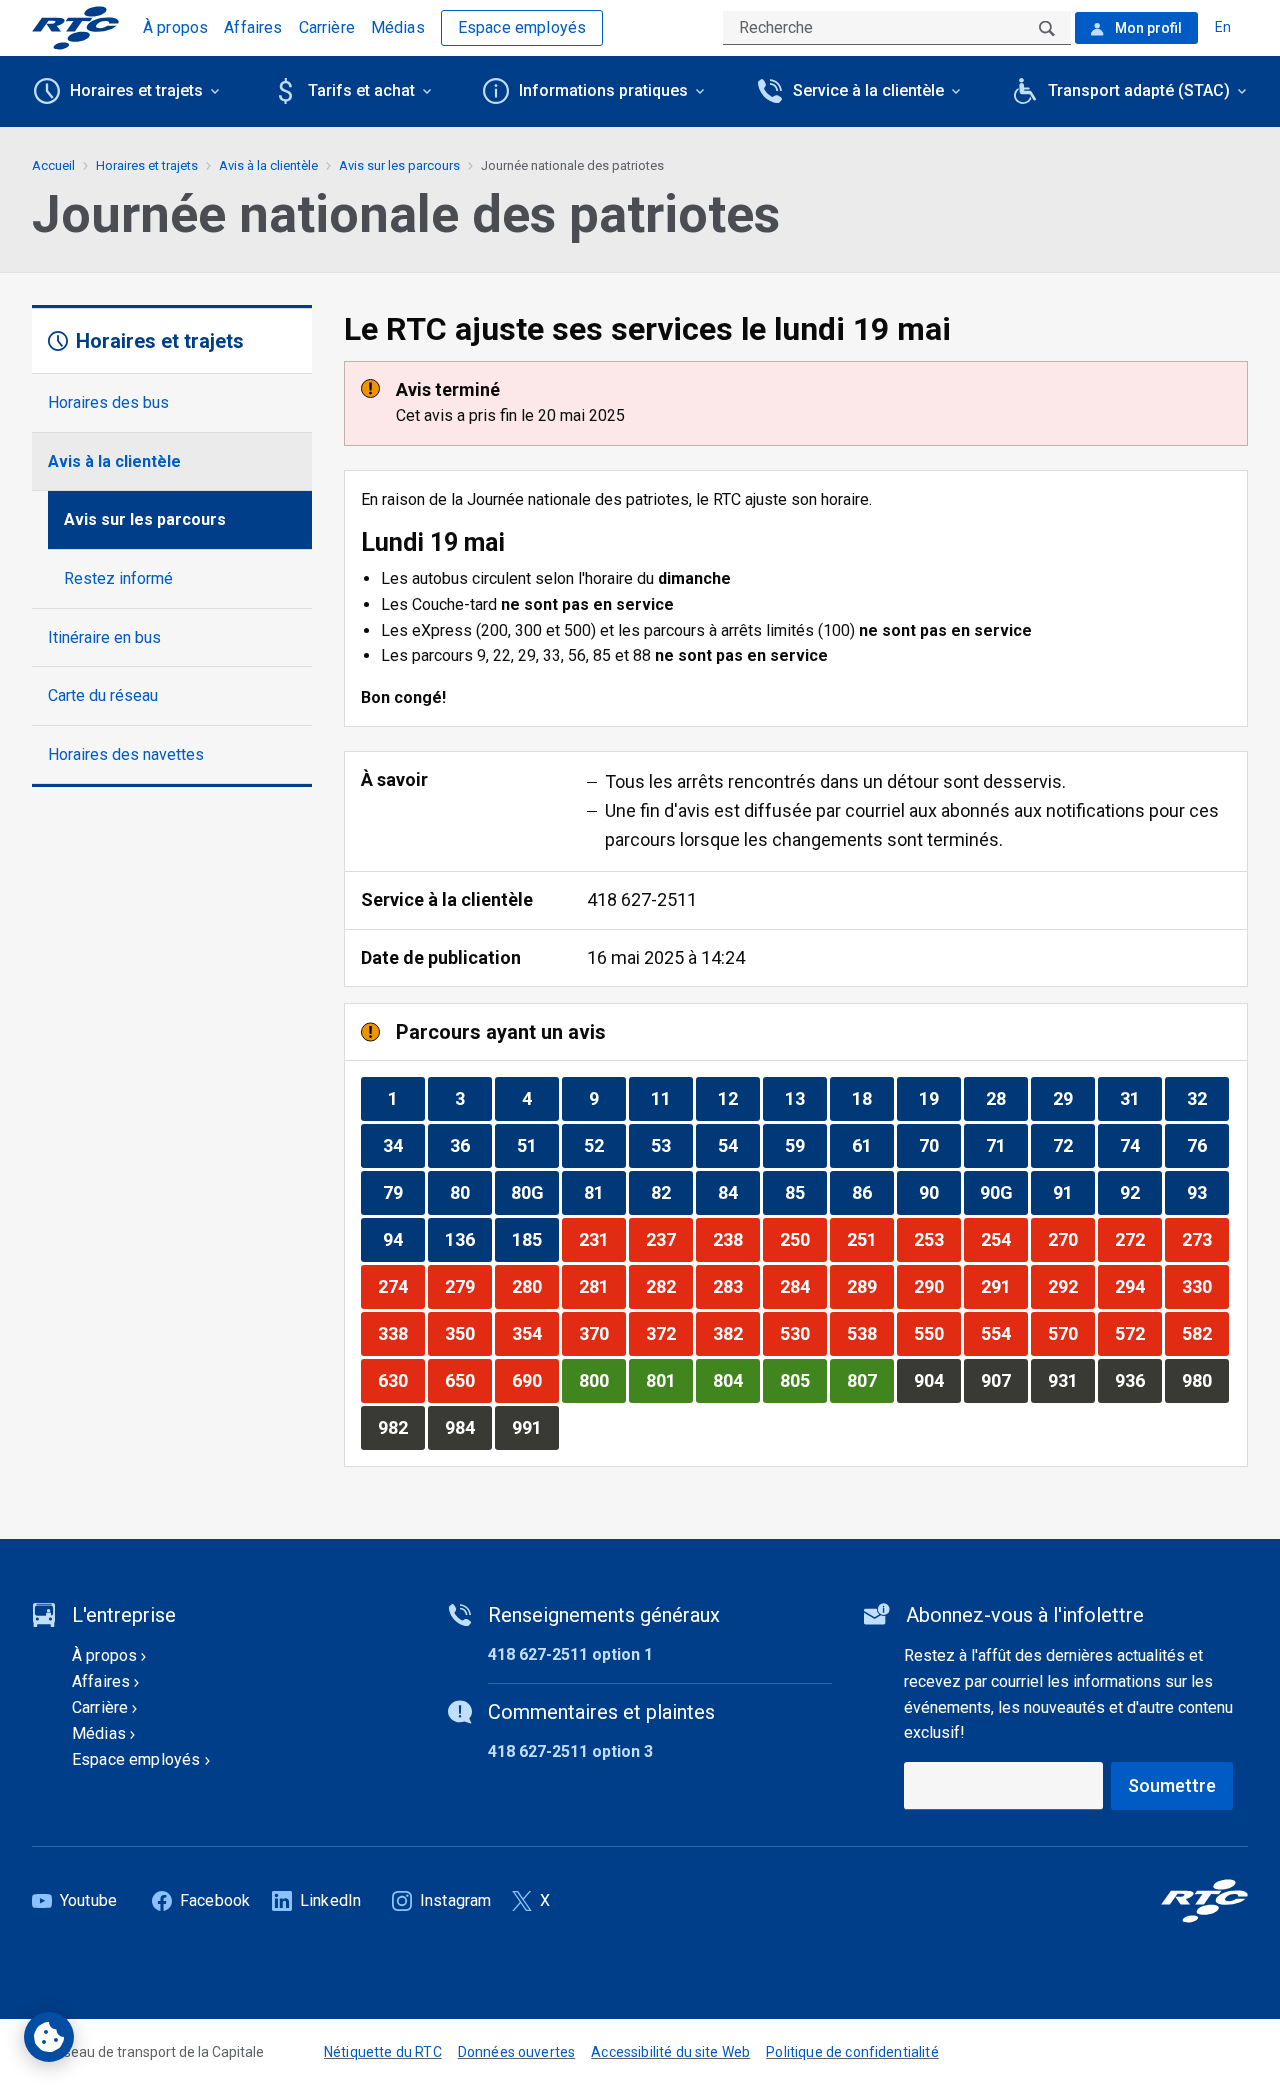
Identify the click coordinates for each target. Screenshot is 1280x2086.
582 (1205, 1333)
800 (602, 1380)
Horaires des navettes (126, 754)
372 (669, 1333)
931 (1071, 1380)
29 (1073, 1098)
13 (805, 1098)
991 (535, 1427)
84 (738, 1192)
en (1223, 27)
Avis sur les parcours (145, 519)
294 (1138, 1286)
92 (1140, 1192)
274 (401, 1286)
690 (535, 1380)
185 (535, 1239)
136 (468, 1239)
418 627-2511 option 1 (570, 1654)
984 (468, 1427)
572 (1138, 1333)
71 (1006, 1145)
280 (535, 1286)
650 (468, 1380)
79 (403, 1192)
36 (470, 1145)
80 (470, 1192)
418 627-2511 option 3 (570, 1751)
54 (738, 1145)
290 (937, 1286)
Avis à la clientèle (114, 461)
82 (671, 1192)
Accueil (53, 165)
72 (1073, 1145)
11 (671, 1098)
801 (669, 1380)
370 (602, 1333)
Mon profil (1147, 28)
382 (736, 1333)
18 (872, 1098)
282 (669, 1286)
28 (1006, 1098)
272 (1138, 1239)
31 (1140, 1098)
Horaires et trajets (147, 165)
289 (870, 1286)
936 (1138, 1380)
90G (1003, 1192)
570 (1071, 1333)
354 (535, 1333)
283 (736, 1286)
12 (738, 1098)
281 (602, 1286)
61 (872, 1145)
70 (939, 1145)
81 (604, 1192)
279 (468, 1286)
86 (872, 1192)
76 (1207, 1145)
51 (537, 1145)
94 (403, 1239)
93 (1207, 1192)
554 (1004, 1333)
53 (671, 1145)
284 (803, 1286)
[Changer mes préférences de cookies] (49, 2037)
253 (937, 1239)
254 (1004, 1239)
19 (939, 1098)
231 (602, 1239)
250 (803, 1239)
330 (1205, 1286)
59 (805, 1145)
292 (1071, 1286)
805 (803, 1380)
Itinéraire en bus (104, 637)
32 (1207, 1098)
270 (1071, 1239)
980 (1205, 1380)
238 (736, 1239)
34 (403, 1145)
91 (1073, 1192)
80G (534, 1192)
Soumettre (1172, 1785)
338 (401, 1333)
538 (870, 1333)
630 (401, 1380)
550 (937, 1333)
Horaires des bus (108, 402)
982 (401, 1427)
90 (939, 1192)
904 (937, 1380)
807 (870, 1380)
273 (1205, 1239)
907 (1004, 1380)
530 (803, 1333)
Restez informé (118, 578)
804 (736, 1380)
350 (468, 1333)
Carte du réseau (103, 695)
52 (604, 1145)
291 (1004, 1286)
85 (805, 1192)
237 (669, 1239)
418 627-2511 (642, 899)
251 (870, 1239)
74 (1140, 1145)
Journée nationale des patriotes (572, 165)
